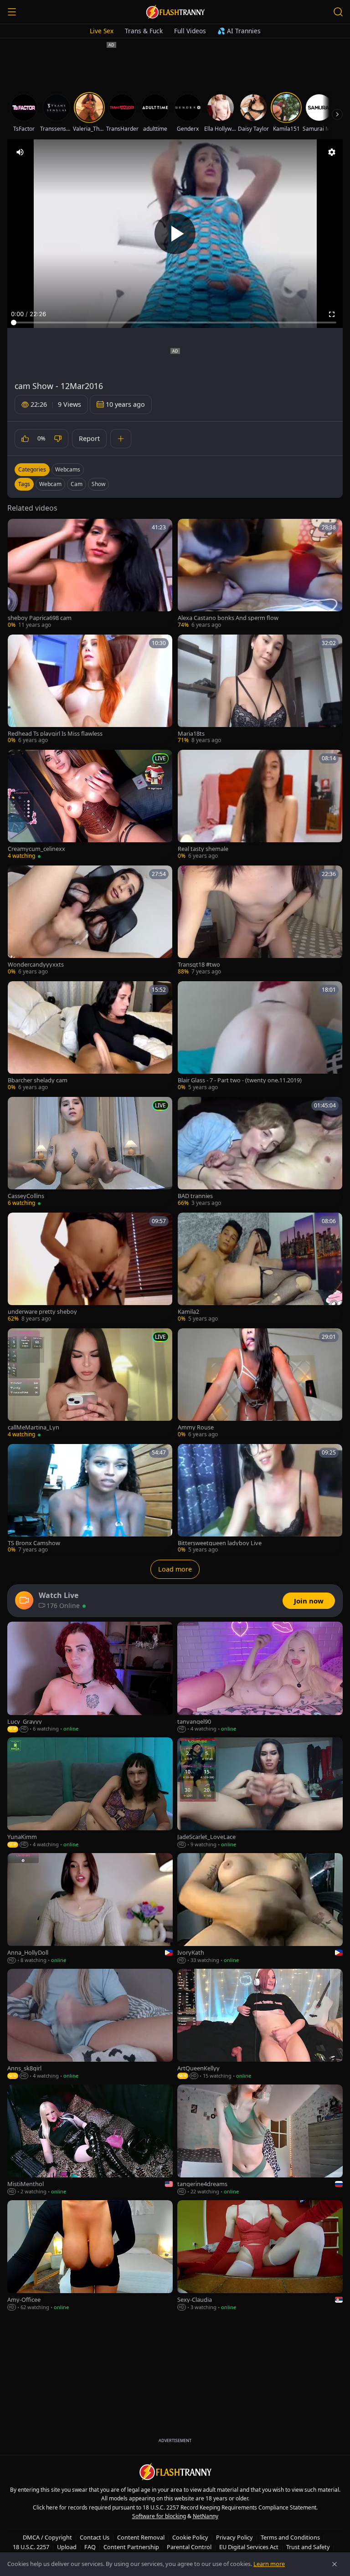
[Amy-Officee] (90, 2256)
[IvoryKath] (260, 1909)
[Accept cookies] (335, 2564)
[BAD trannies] (260, 1152)
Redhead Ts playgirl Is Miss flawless (55, 734)
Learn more (269, 2564)
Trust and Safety (308, 2547)
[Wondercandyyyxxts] (90, 921)
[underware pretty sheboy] (90, 1268)
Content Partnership (131, 2547)
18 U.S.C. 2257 (31, 2547)
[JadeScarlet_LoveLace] (260, 1793)
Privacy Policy (234, 2537)
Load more (175, 1569)
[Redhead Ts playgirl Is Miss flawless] (90, 690)
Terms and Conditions (290, 2537)
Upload (67, 2547)
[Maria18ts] (260, 690)
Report (89, 438)
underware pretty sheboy (42, 1312)
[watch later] (18, 529)
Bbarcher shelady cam (38, 1080)
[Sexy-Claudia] (260, 2256)
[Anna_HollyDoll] (90, 1909)
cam (77, 484)
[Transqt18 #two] (260, 921)
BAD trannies (195, 1196)
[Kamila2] (260, 1268)
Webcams (68, 469)
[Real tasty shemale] (260, 805)
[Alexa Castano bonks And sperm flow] (260, 574)
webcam (50, 484)
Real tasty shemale (203, 849)
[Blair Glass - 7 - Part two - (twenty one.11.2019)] (260, 1036)
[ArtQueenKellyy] (260, 2024)
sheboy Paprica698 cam (40, 618)
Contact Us (95, 2537)
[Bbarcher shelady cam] (90, 1036)
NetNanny (206, 2516)
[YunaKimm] (90, 1793)
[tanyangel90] (260, 1677)
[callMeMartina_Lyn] (90, 1383)
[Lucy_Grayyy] (90, 1677)
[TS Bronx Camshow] (90, 1499)
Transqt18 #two (199, 965)
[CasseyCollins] (90, 1152)
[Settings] (332, 152)
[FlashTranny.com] (175, 12)
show (98, 484)
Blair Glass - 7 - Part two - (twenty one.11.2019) (240, 1080)
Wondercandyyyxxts (36, 965)
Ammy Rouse (196, 1427)
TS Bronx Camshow (34, 1543)
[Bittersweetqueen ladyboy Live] (260, 1499)
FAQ (90, 2547)
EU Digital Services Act (249, 2547)
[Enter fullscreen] (332, 314)
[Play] (175, 234)
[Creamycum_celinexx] (90, 805)
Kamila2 (188, 1312)
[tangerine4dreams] (260, 2140)
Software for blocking (159, 2516)
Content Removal (141, 2537)
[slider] (175, 323)
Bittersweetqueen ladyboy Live (220, 1543)
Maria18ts (191, 734)
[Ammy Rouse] (260, 1383)
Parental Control (189, 2547)
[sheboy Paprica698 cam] (90, 574)
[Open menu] (12, 12)
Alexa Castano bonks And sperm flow (228, 618)
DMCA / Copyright (47, 2537)
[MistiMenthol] (90, 2140)
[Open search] (338, 12)
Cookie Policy (190, 2537)
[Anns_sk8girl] (90, 2024)
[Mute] (20, 152)
